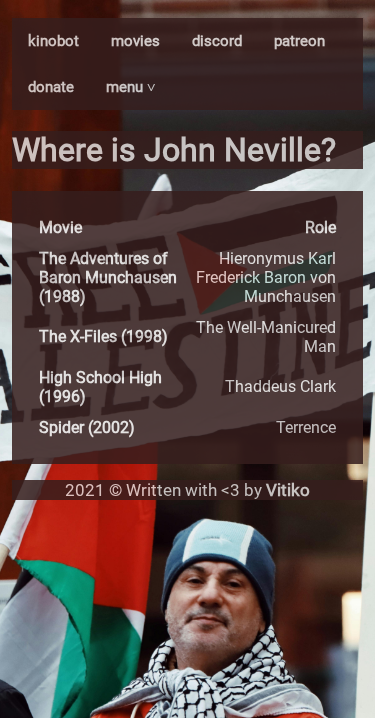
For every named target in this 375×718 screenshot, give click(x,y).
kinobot (53, 41)
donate (51, 87)
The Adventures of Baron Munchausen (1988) (108, 277)
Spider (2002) (87, 427)
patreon (299, 41)
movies (135, 41)
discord (217, 41)
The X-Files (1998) (103, 336)
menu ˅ (131, 87)
